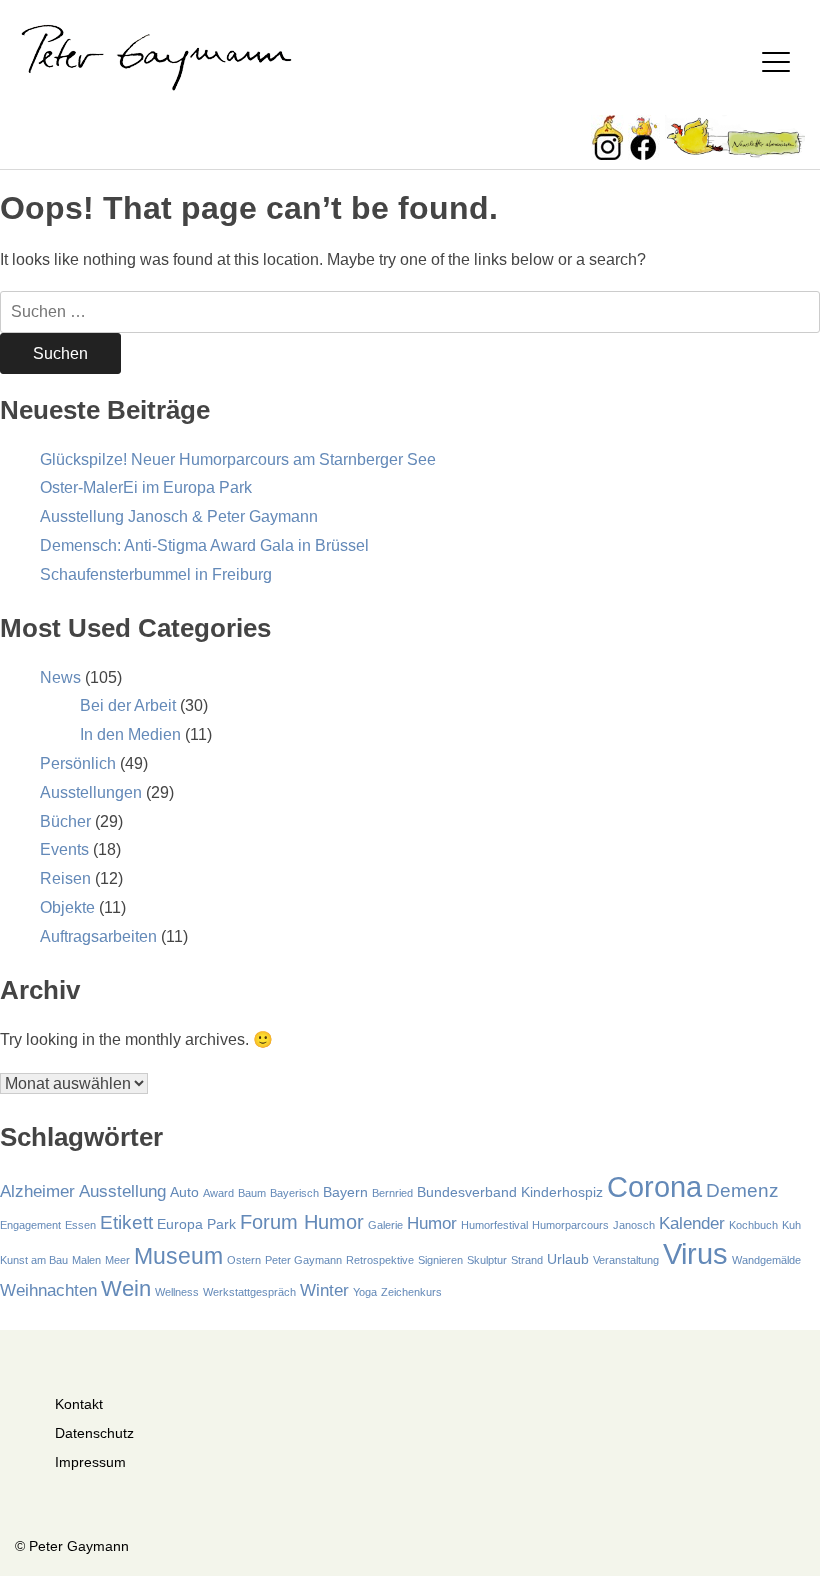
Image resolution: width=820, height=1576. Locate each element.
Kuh (791, 1225)
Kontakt (79, 1404)
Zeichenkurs (411, 1292)
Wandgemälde (766, 1260)
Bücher (65, 821)
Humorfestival (494, 1225)
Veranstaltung (626, 1260)
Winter (324, 1290)
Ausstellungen (91, 792)
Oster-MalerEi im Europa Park (146, 487)
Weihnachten (48, 1290)
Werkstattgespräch (249, 1292)
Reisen (65, 878)
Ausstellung (122, 1191)
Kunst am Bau (34, 1260)
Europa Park (196, 1224)
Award (218, 1193)
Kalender (692, 1223)
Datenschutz (94, 1433)
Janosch (634, 1225)
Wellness (177, 1292)
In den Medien (130, 734)
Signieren (440, 1260)
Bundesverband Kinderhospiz (510, 1192)
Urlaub (568, 1259)
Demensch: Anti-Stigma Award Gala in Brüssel (204, 545)
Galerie (385, 1225)
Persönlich (78, 763)
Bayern (345, 1192)
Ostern (244, 1260)
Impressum (90, 1462)
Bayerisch (294, 1193)
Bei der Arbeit (128, 705)
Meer (117, 1260)
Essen (80, 1225)
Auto (184, 1192)
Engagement (30, 1225)
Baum (252, 1193)
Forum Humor (302, 1222)
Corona (654, 1186)
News (60, 677)
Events (64, 849)
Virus (695, 1254)
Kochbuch (753, 1225)
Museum (178, 1256)
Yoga (365, 1292)
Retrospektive (380, 1260)
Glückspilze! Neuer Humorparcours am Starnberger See (238, 459)
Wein (126, 1288)
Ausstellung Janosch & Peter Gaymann (179, 516)
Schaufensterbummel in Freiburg (156, 574)
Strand (527, 1260)
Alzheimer (37, 1191)
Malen (86, 1260)
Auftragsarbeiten (98, 936)
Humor (432, 1223)
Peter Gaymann (303, 1260)
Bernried (392, 1193)
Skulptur (487, 1260)
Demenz (742, 1190)
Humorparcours (570, 1225)
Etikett (126, 1222)
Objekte (67, 907)
